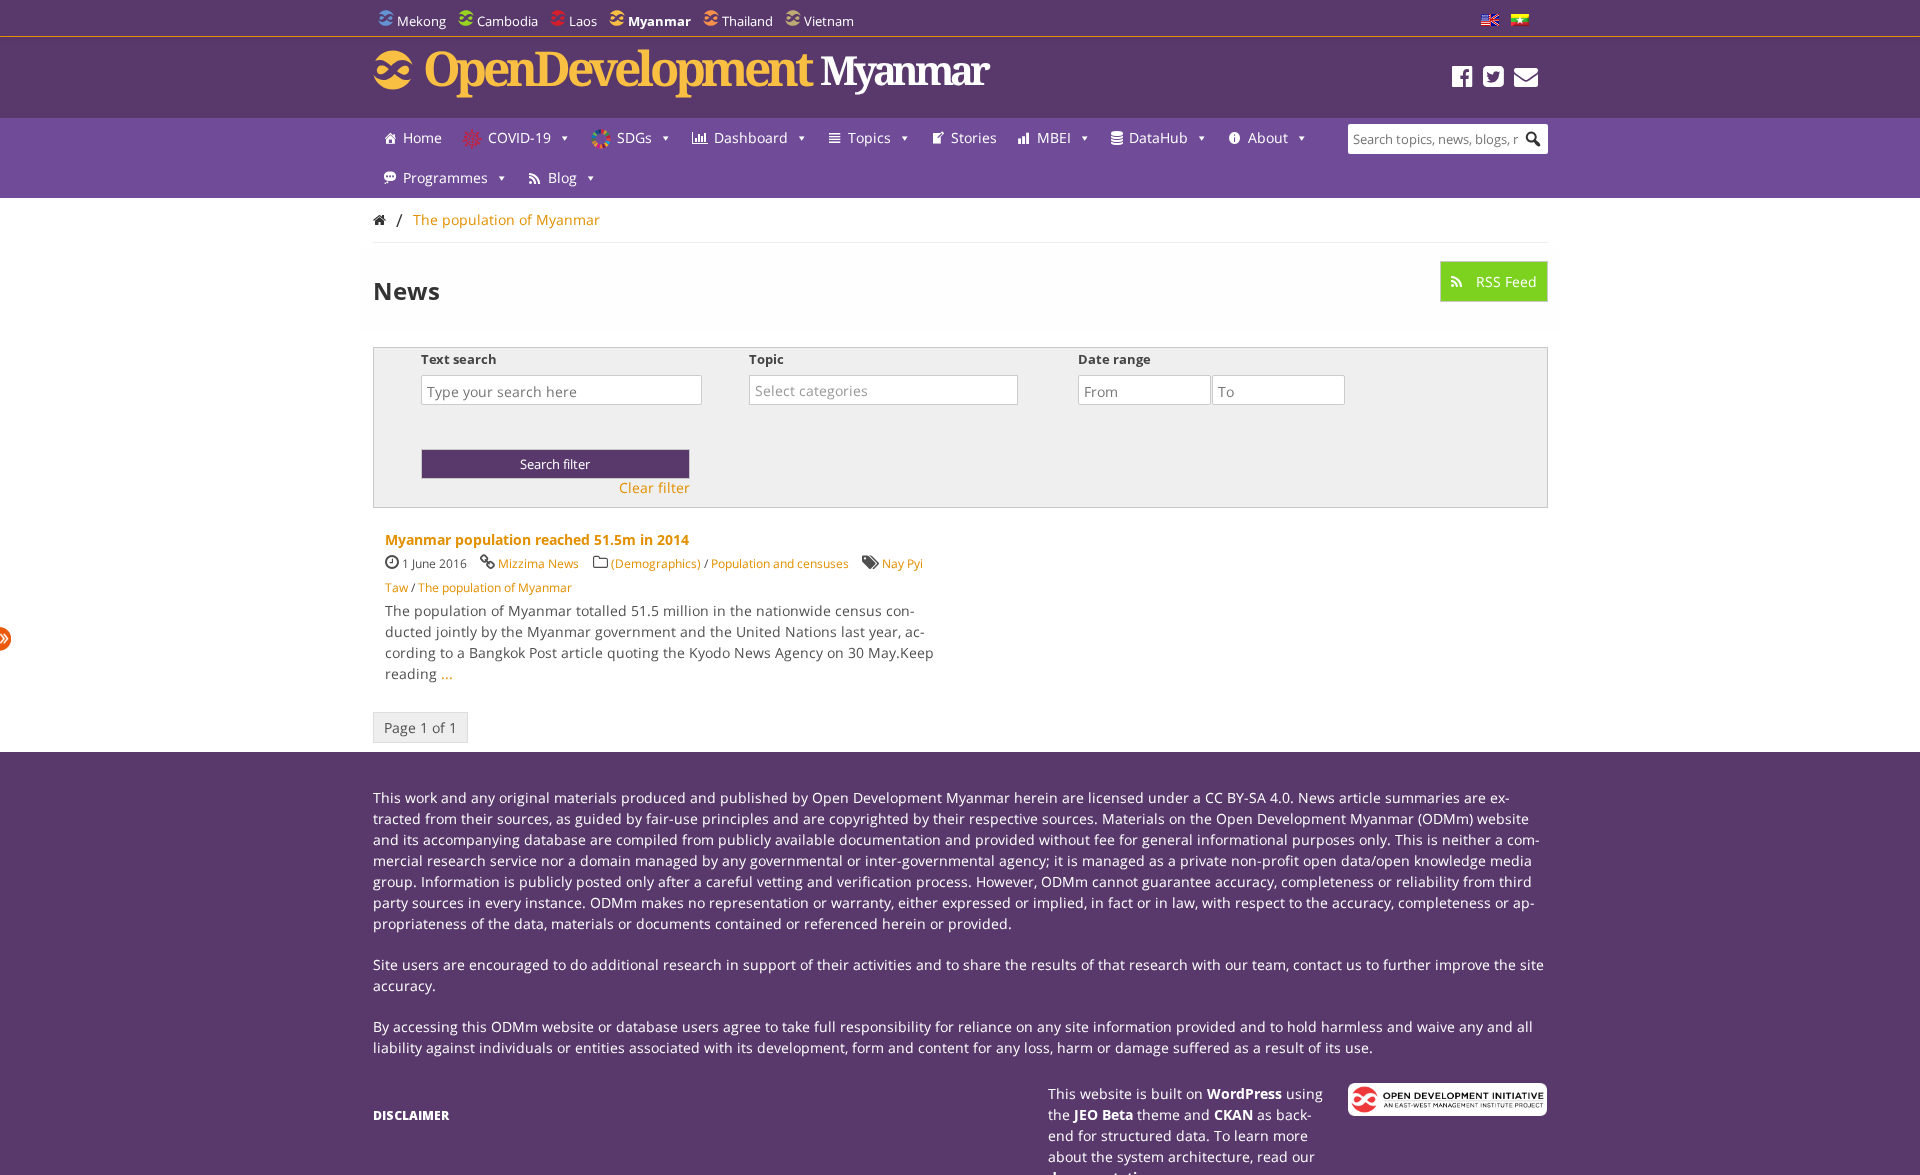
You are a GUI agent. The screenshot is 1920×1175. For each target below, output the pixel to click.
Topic (766, 359)
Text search (459, 359)
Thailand (747, 21)
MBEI (1054, 137)
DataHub (1158, 137)
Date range (1114, 359)
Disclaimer (411, 1115)
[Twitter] (1493, 79)
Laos (583, 21)
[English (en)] (1490, 21)
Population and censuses (780, 563)
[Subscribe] (1526, 79)
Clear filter (654, 488)
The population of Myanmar (506, 219)
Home (422, 137)
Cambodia (507, 21)
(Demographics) (656, 563)
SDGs (634, 137)
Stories (974, 137)
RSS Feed (1504, 281)
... (447, 673)
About (1268, 137)
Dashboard (751, 137)
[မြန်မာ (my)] (1520, 21)
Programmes (445, 177)
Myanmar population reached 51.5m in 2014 (537, 539)
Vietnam (829, 21)
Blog (562, 177)
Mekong (421, 21)
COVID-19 (519, 137)
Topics (869, 137)
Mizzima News (538, 563)
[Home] (379, 219)
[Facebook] (1462, 79)
